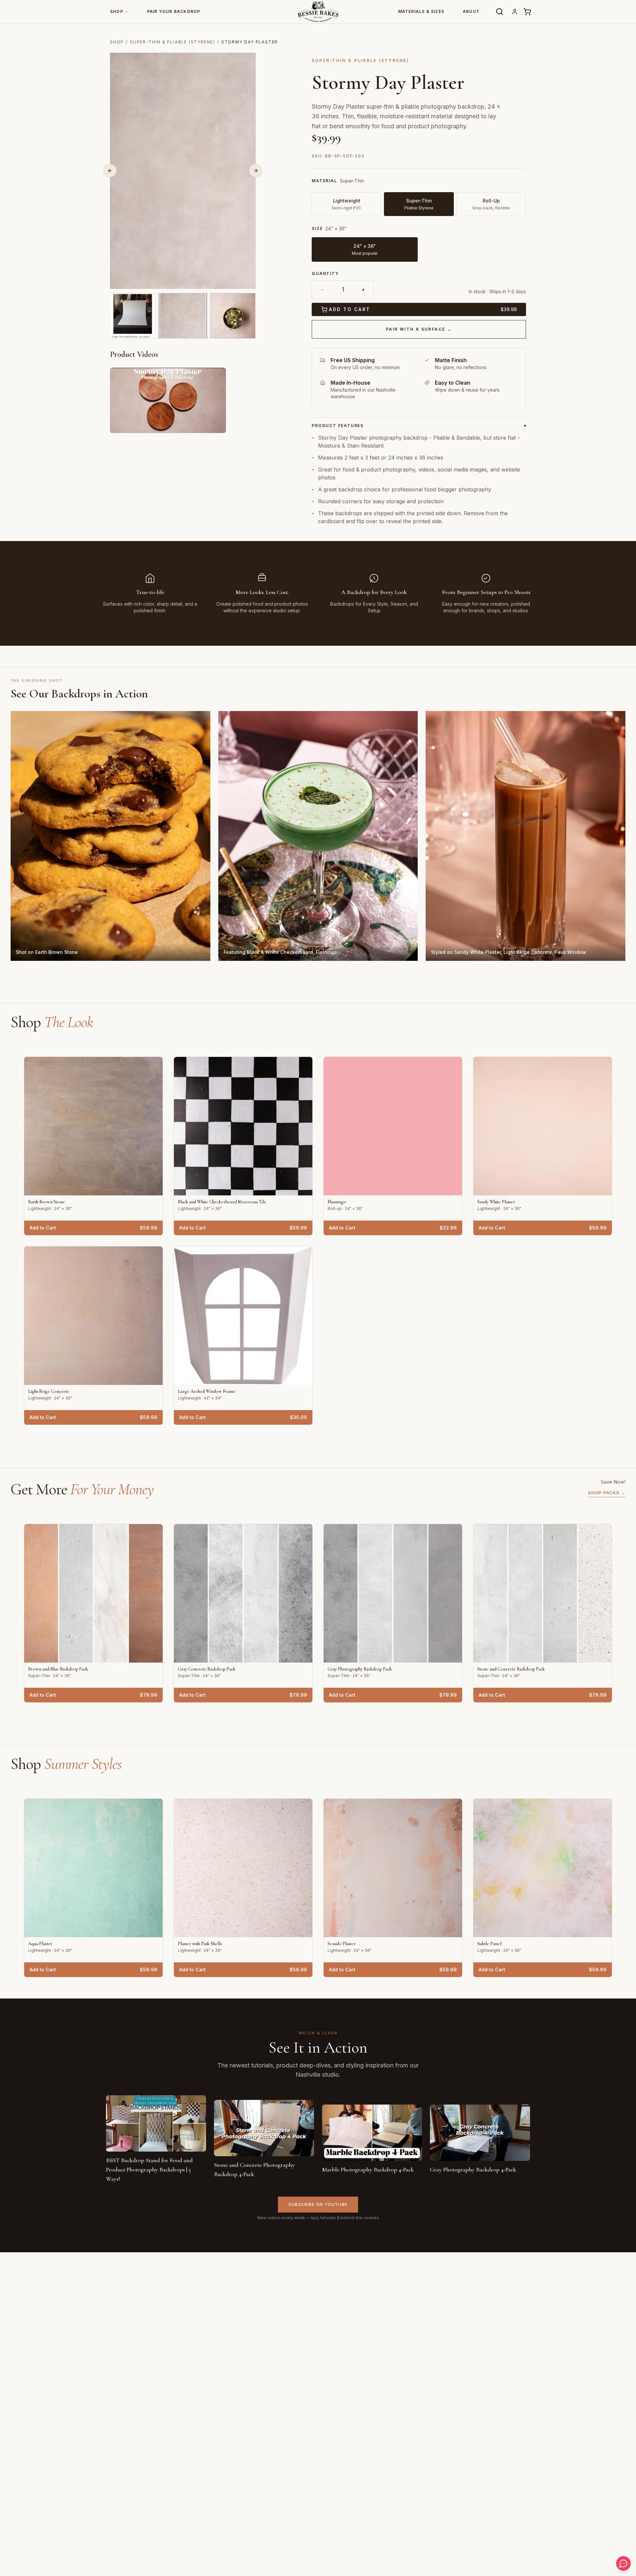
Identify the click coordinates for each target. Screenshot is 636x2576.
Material (324, 181)
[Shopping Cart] (527, 12)
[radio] (365, 249)
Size (317, 228)
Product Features (419, 426)
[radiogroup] (419, 197)
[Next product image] (256, 171)
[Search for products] (500, 12)
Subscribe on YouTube (318, 2204)
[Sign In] (515, 12)
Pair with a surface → (419, 329)
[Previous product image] (110, 171)
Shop (117, 11)
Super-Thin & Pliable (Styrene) (173, 42)
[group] (419, 244)
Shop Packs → (607, 1493)
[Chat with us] (623, 2563)
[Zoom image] (247, 280)
